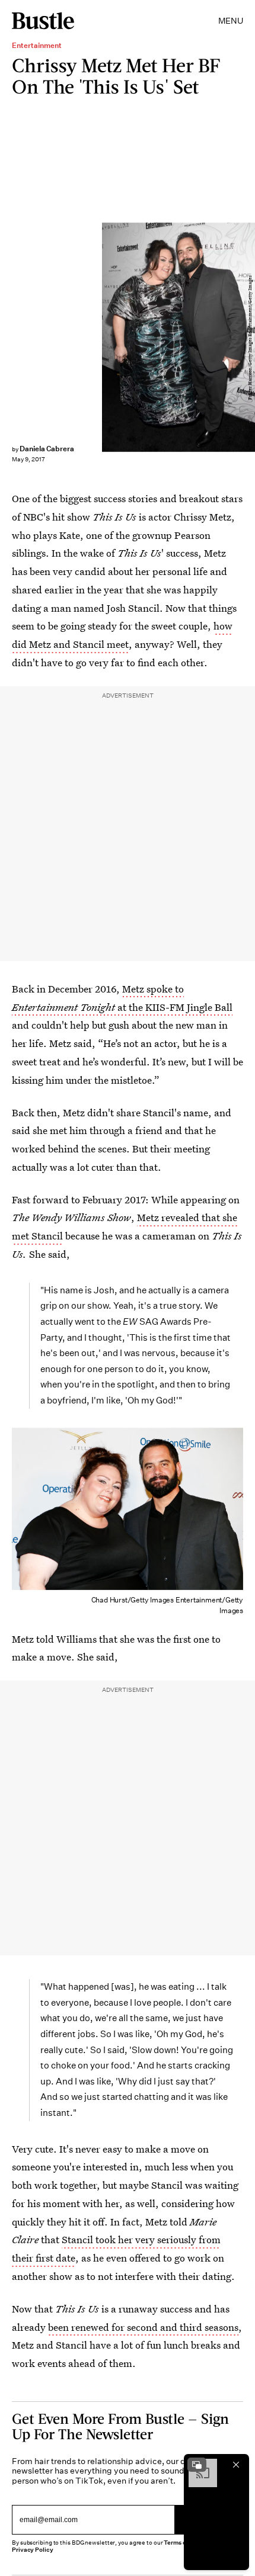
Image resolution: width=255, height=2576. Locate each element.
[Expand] (197, 2465)
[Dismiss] (236, 2465)
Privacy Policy (33, 2550)
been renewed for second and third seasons (143, 2327)
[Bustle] (43, 21)
